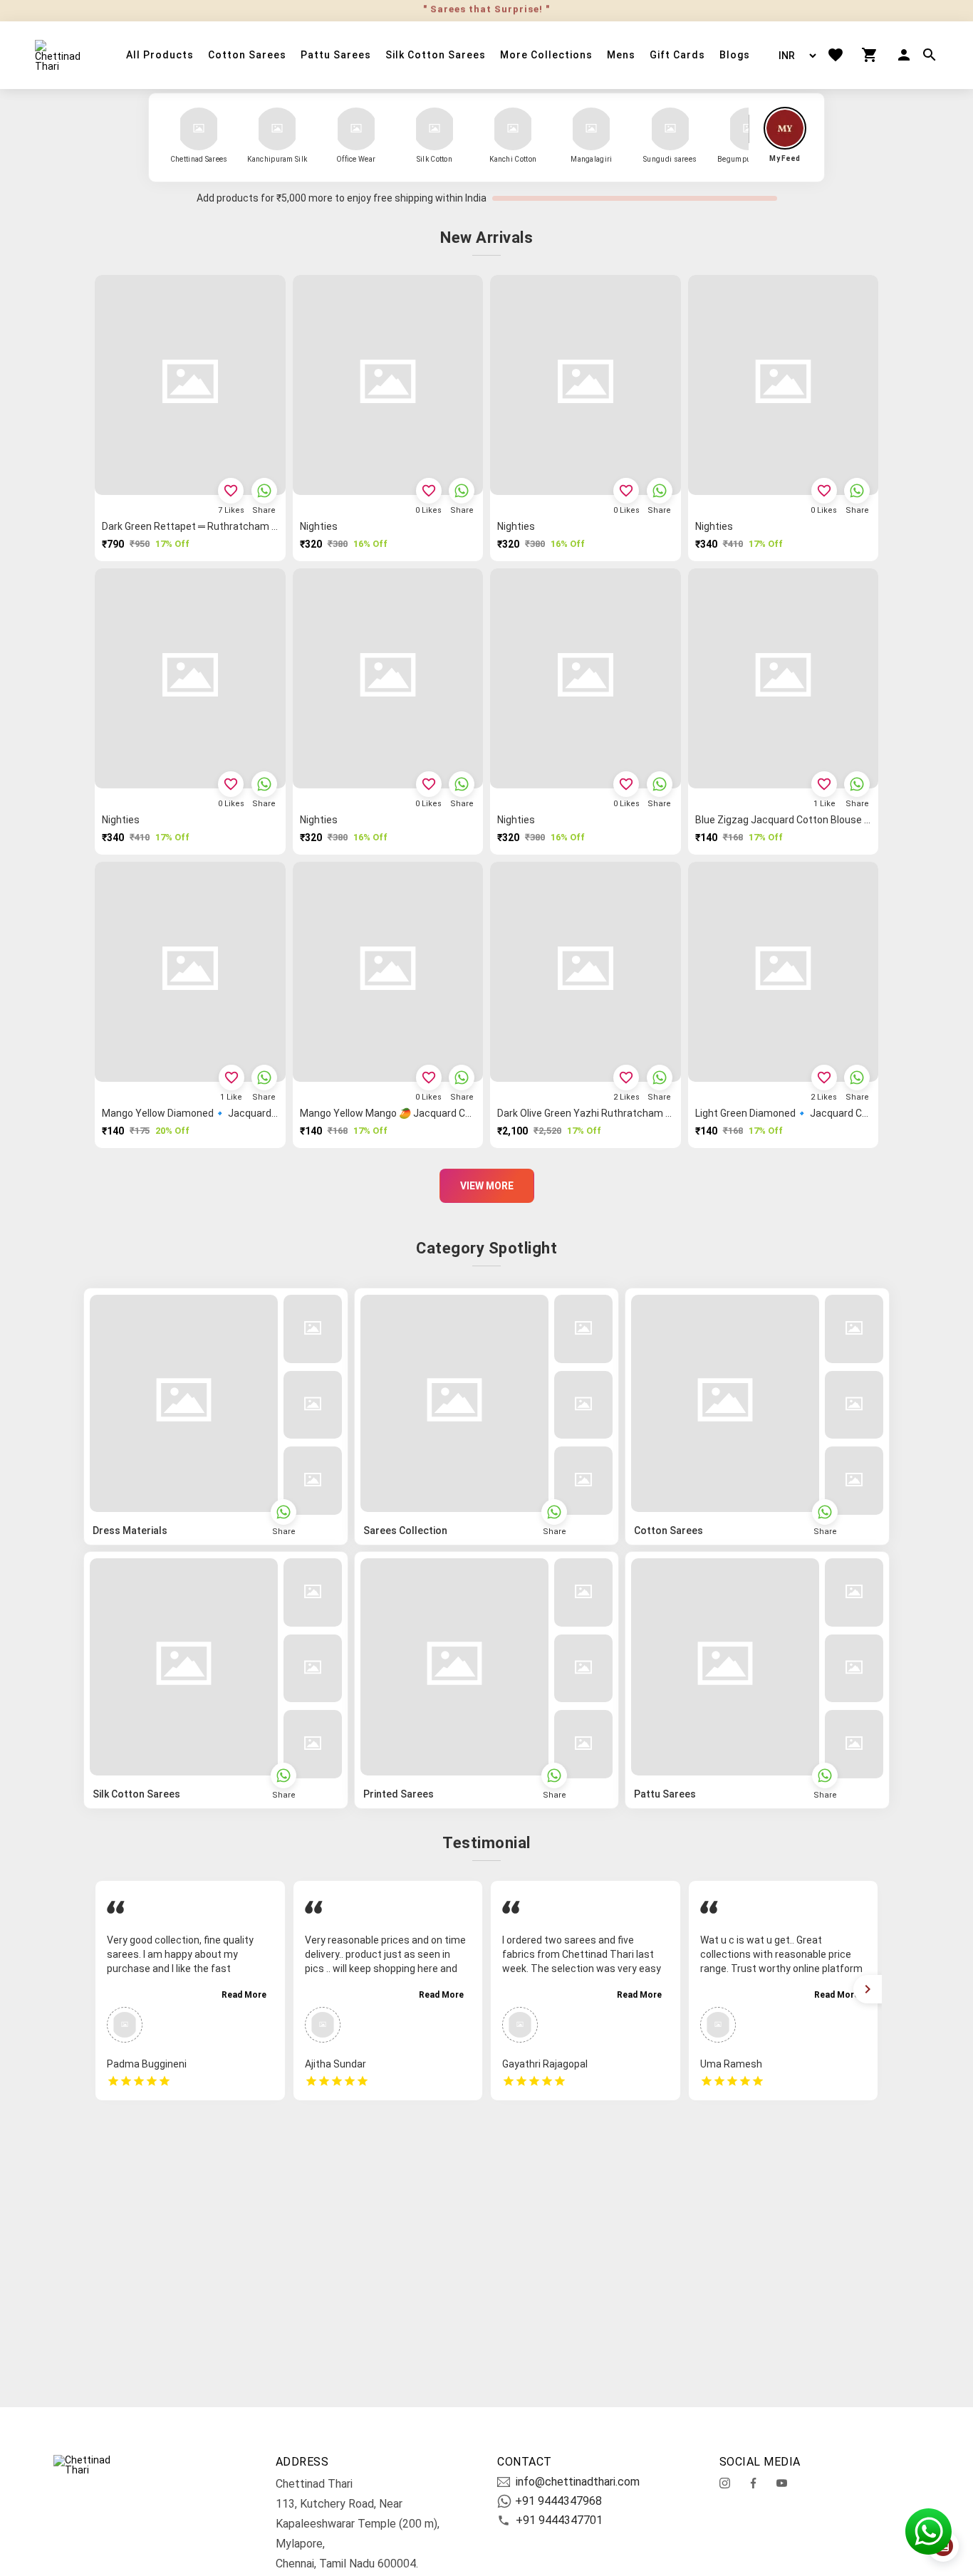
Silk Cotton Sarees (436, 55)
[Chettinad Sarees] (199, 129)
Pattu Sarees (336, 55)
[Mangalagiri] (591, 129)
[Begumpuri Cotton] (749, 129)
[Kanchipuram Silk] (277, 129)
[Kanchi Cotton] (513, 129)
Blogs (735, 55)
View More (487, 1186)
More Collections (546, 55)
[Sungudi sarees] (670, 129)
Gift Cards (677, 55)
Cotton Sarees (247, 55)
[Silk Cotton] (435, 129)
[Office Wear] (356, 129)
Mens (621, 55)
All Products (160, 55)
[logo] (63, 56)
